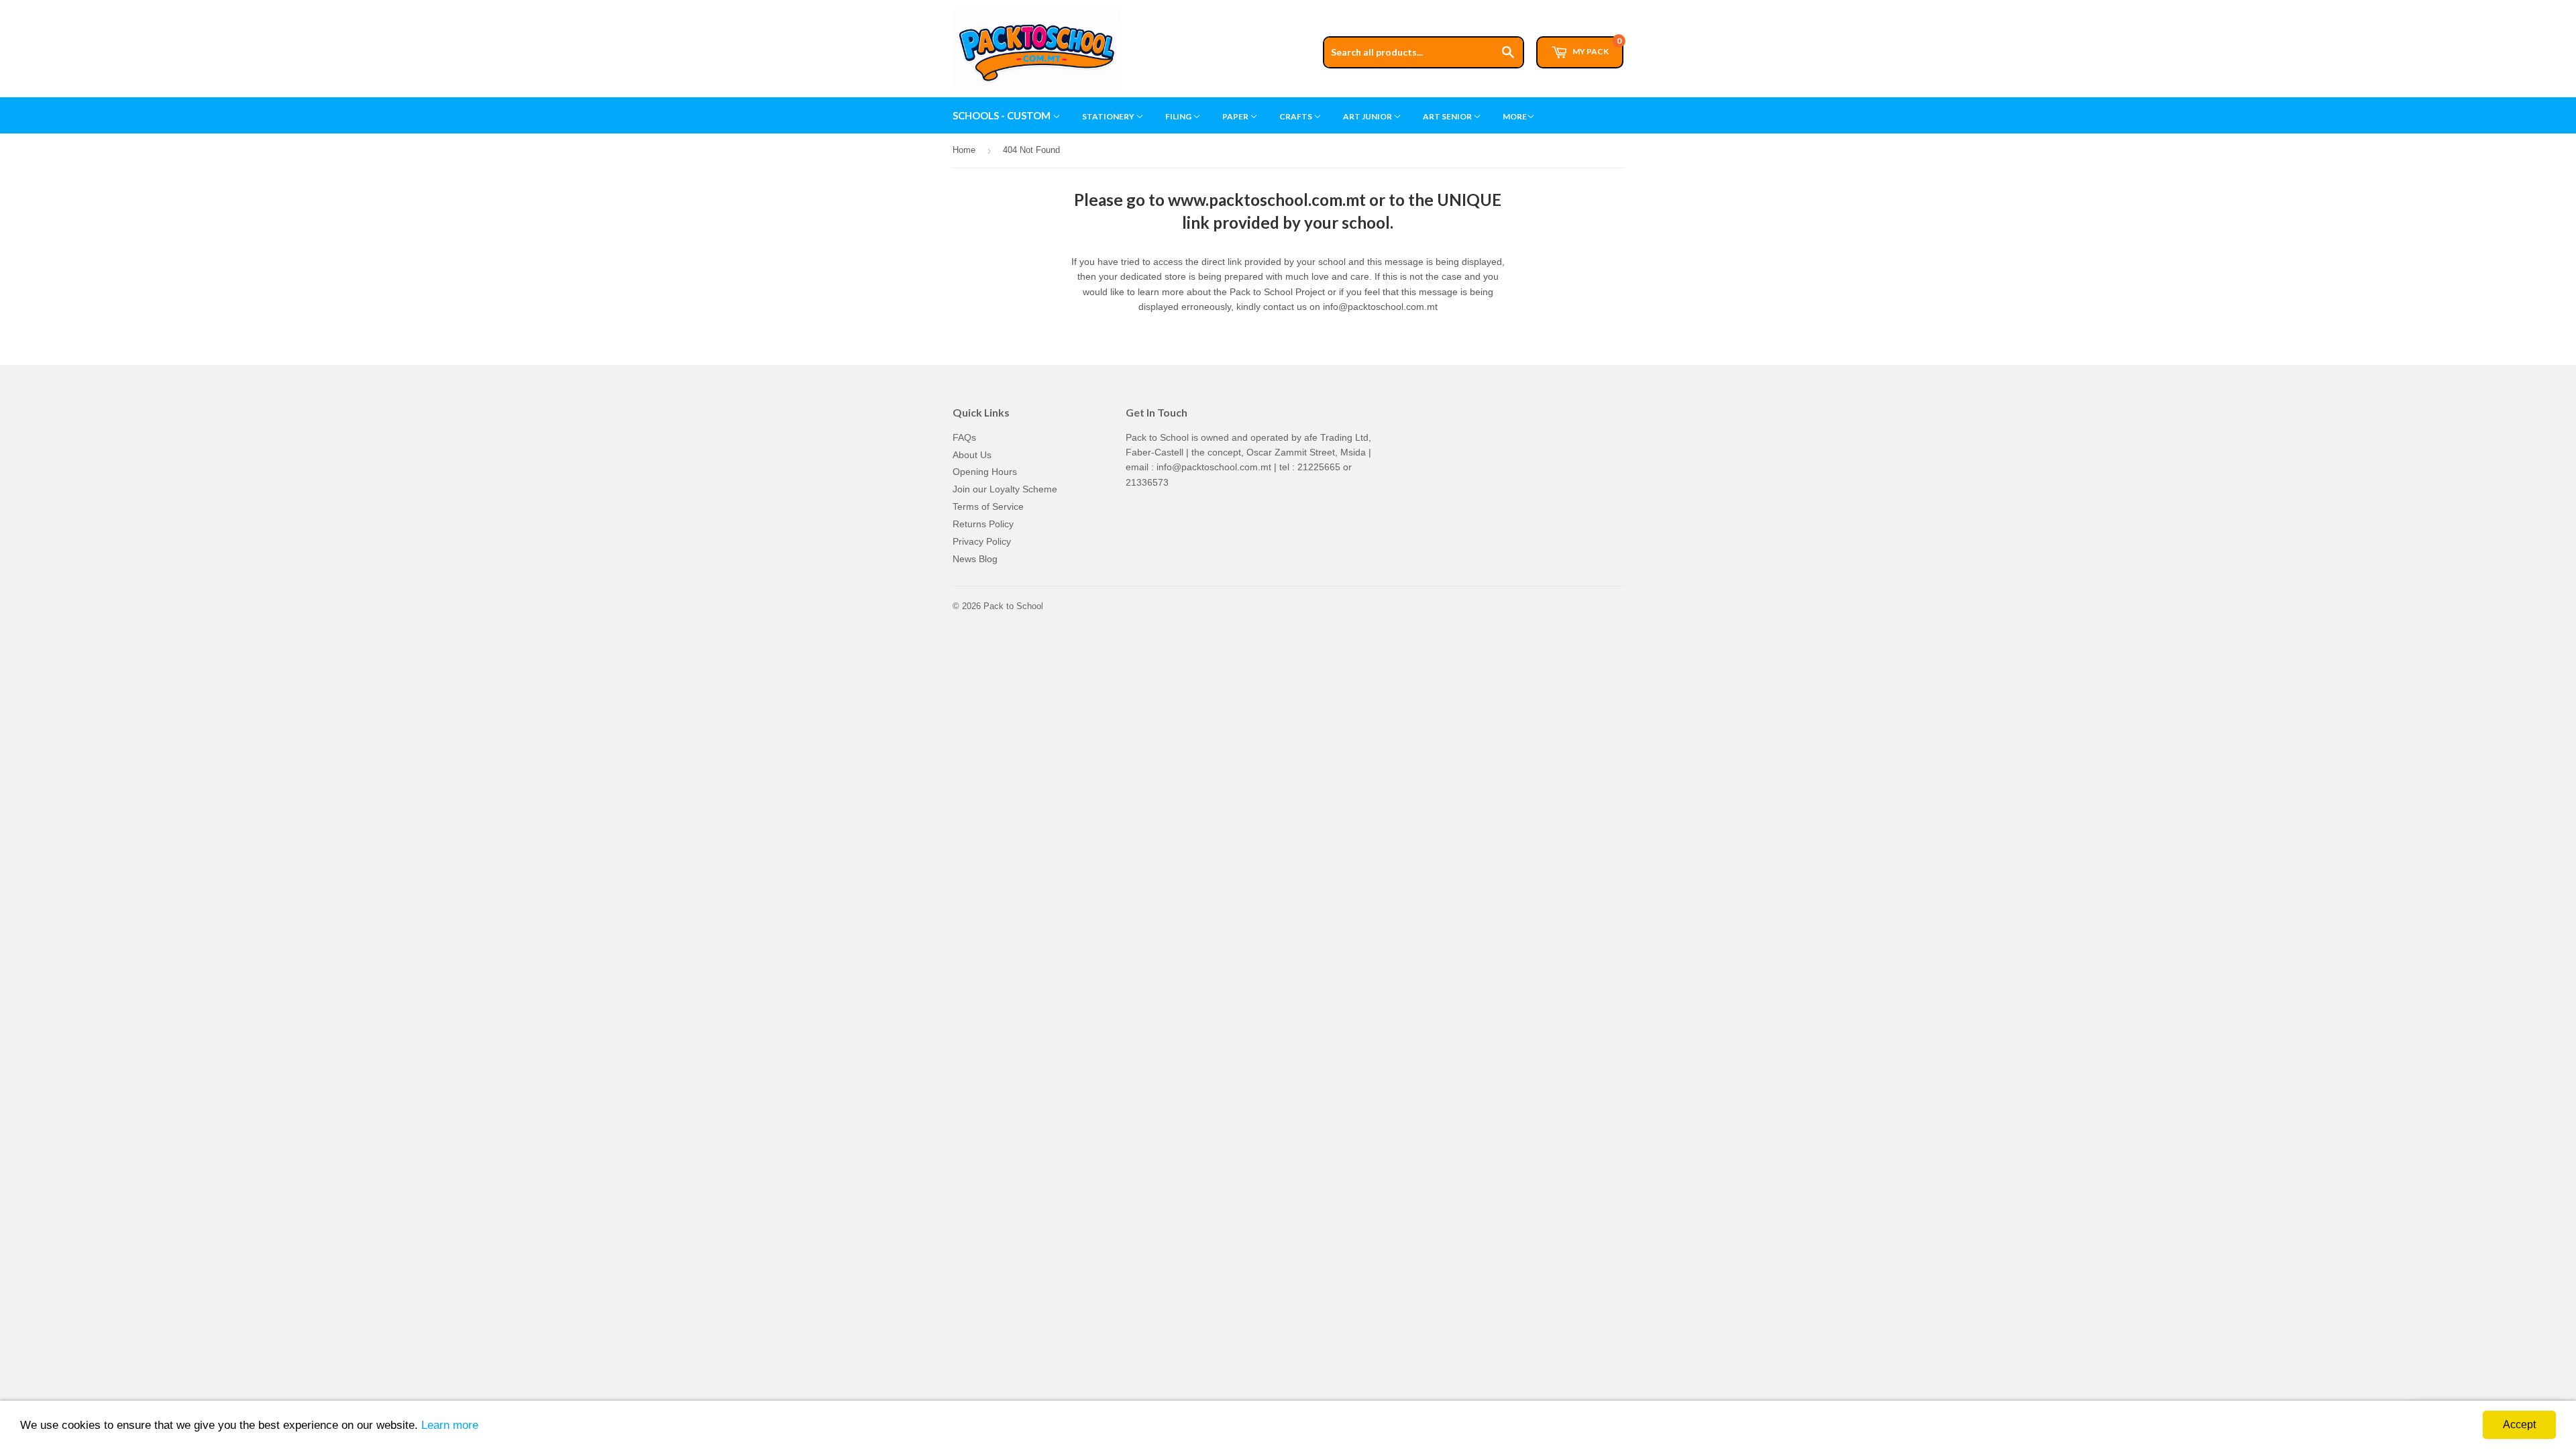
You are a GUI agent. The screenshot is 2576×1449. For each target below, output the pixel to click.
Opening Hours (985, 472)
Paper (1236, 116)
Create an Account (1588, 6)
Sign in (1521, 6)
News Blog (975, 559)
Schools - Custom (1003, 115)
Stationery (1109, 116)
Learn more (450, 1425)
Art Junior (1368, 116)
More (1515, 116)
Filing (1179, 116)
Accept (2519, 1425)
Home (964, 150)
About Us (972, 455)
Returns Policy (983, 524)
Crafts (1296, 116)
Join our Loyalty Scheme (1005, 489)
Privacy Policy (982, 541)
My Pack (1596, 46)
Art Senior (1448, 116)
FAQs (964, 437)
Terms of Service (988, 506)
